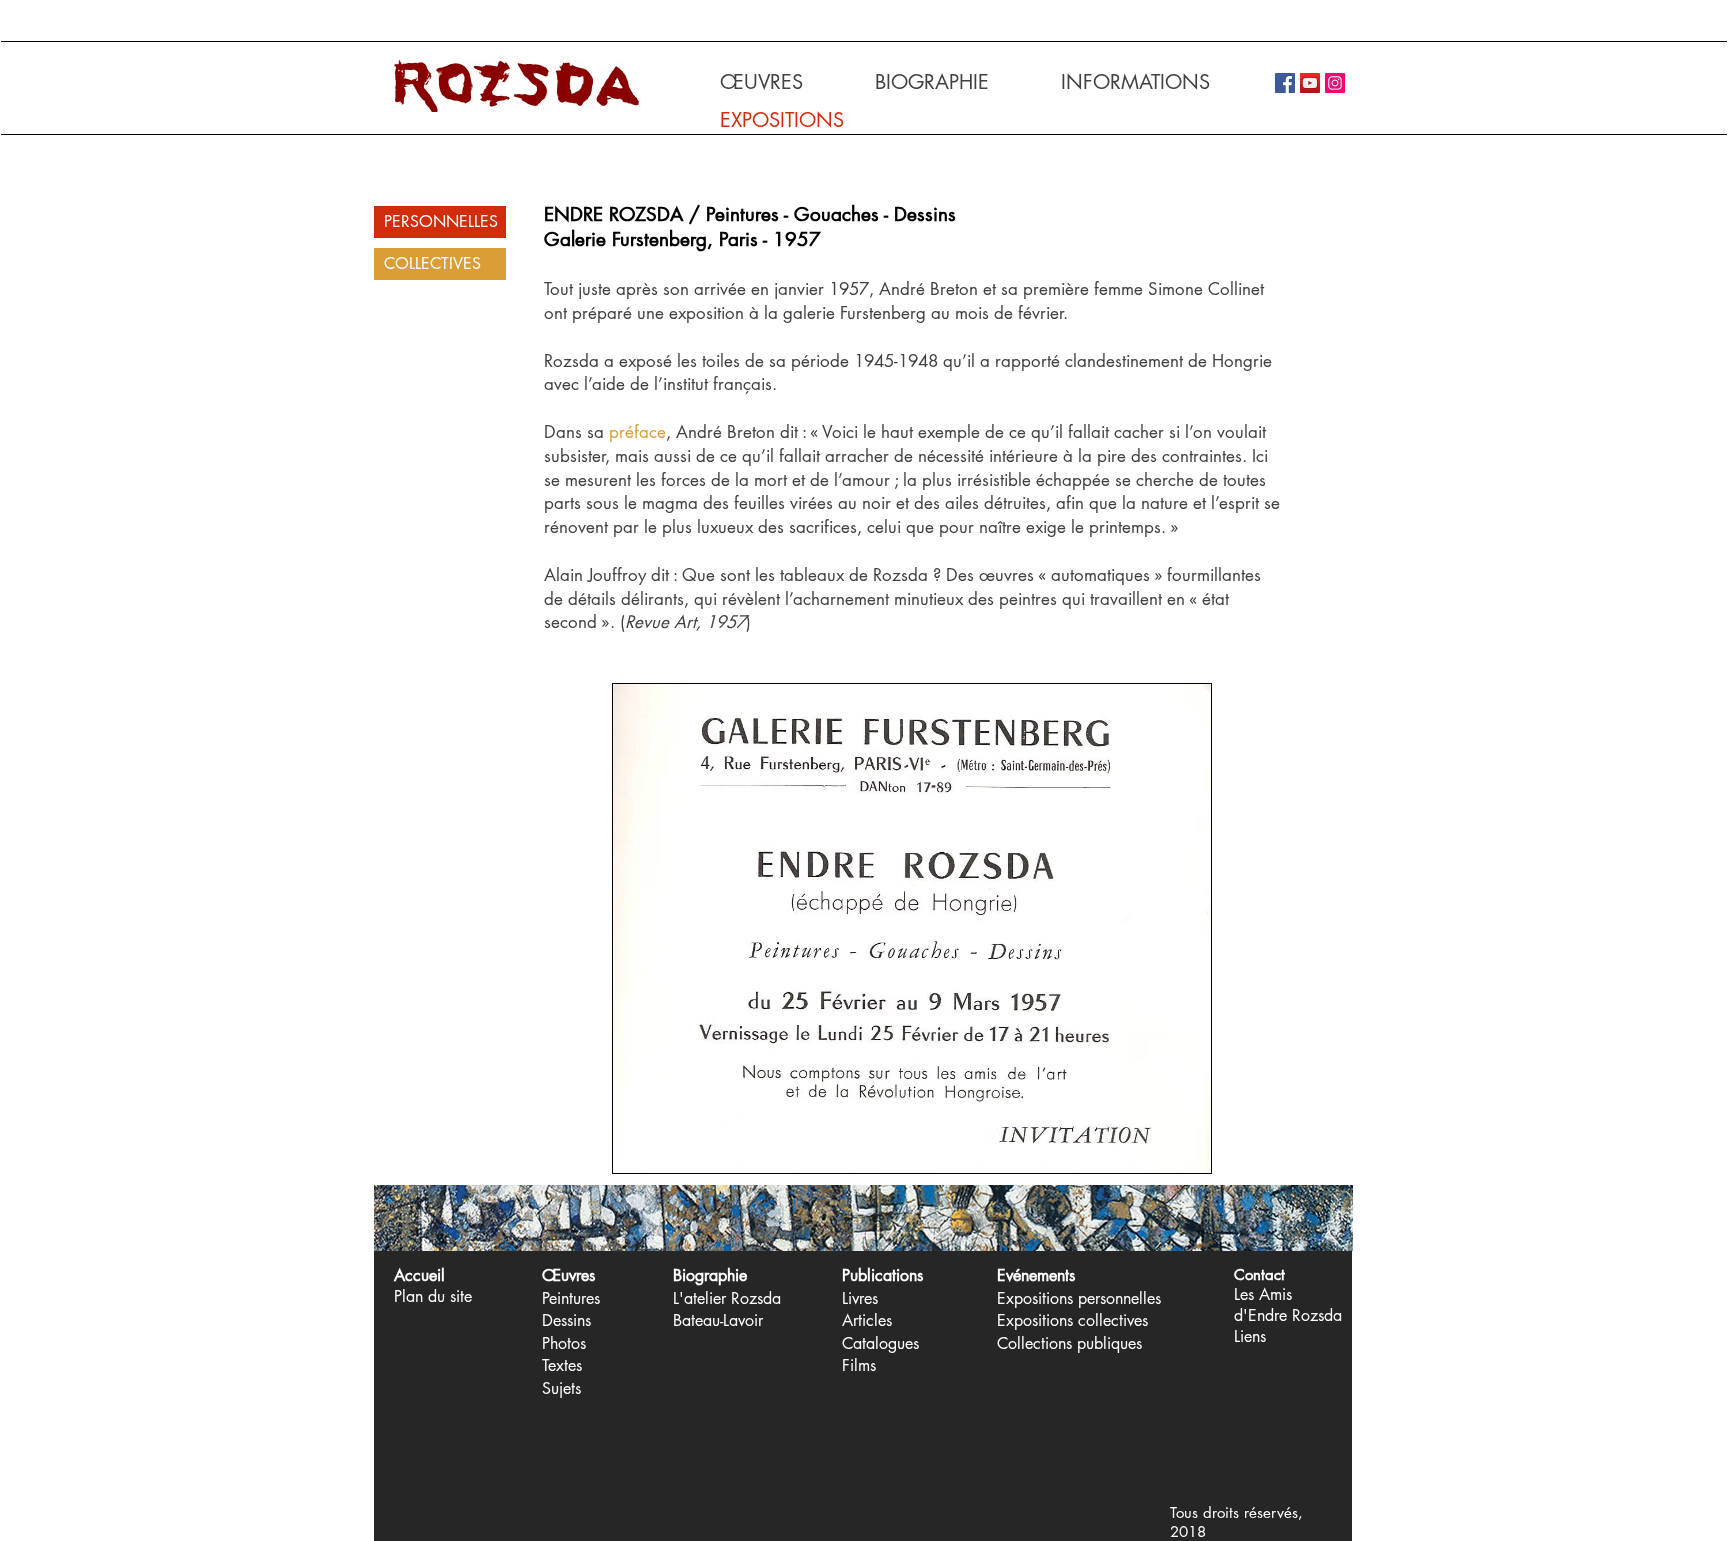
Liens (1250, 1336)
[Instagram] (1335, 83)
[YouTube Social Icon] (1310, 83)
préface (637, 432)
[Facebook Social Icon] (1285, 83)
